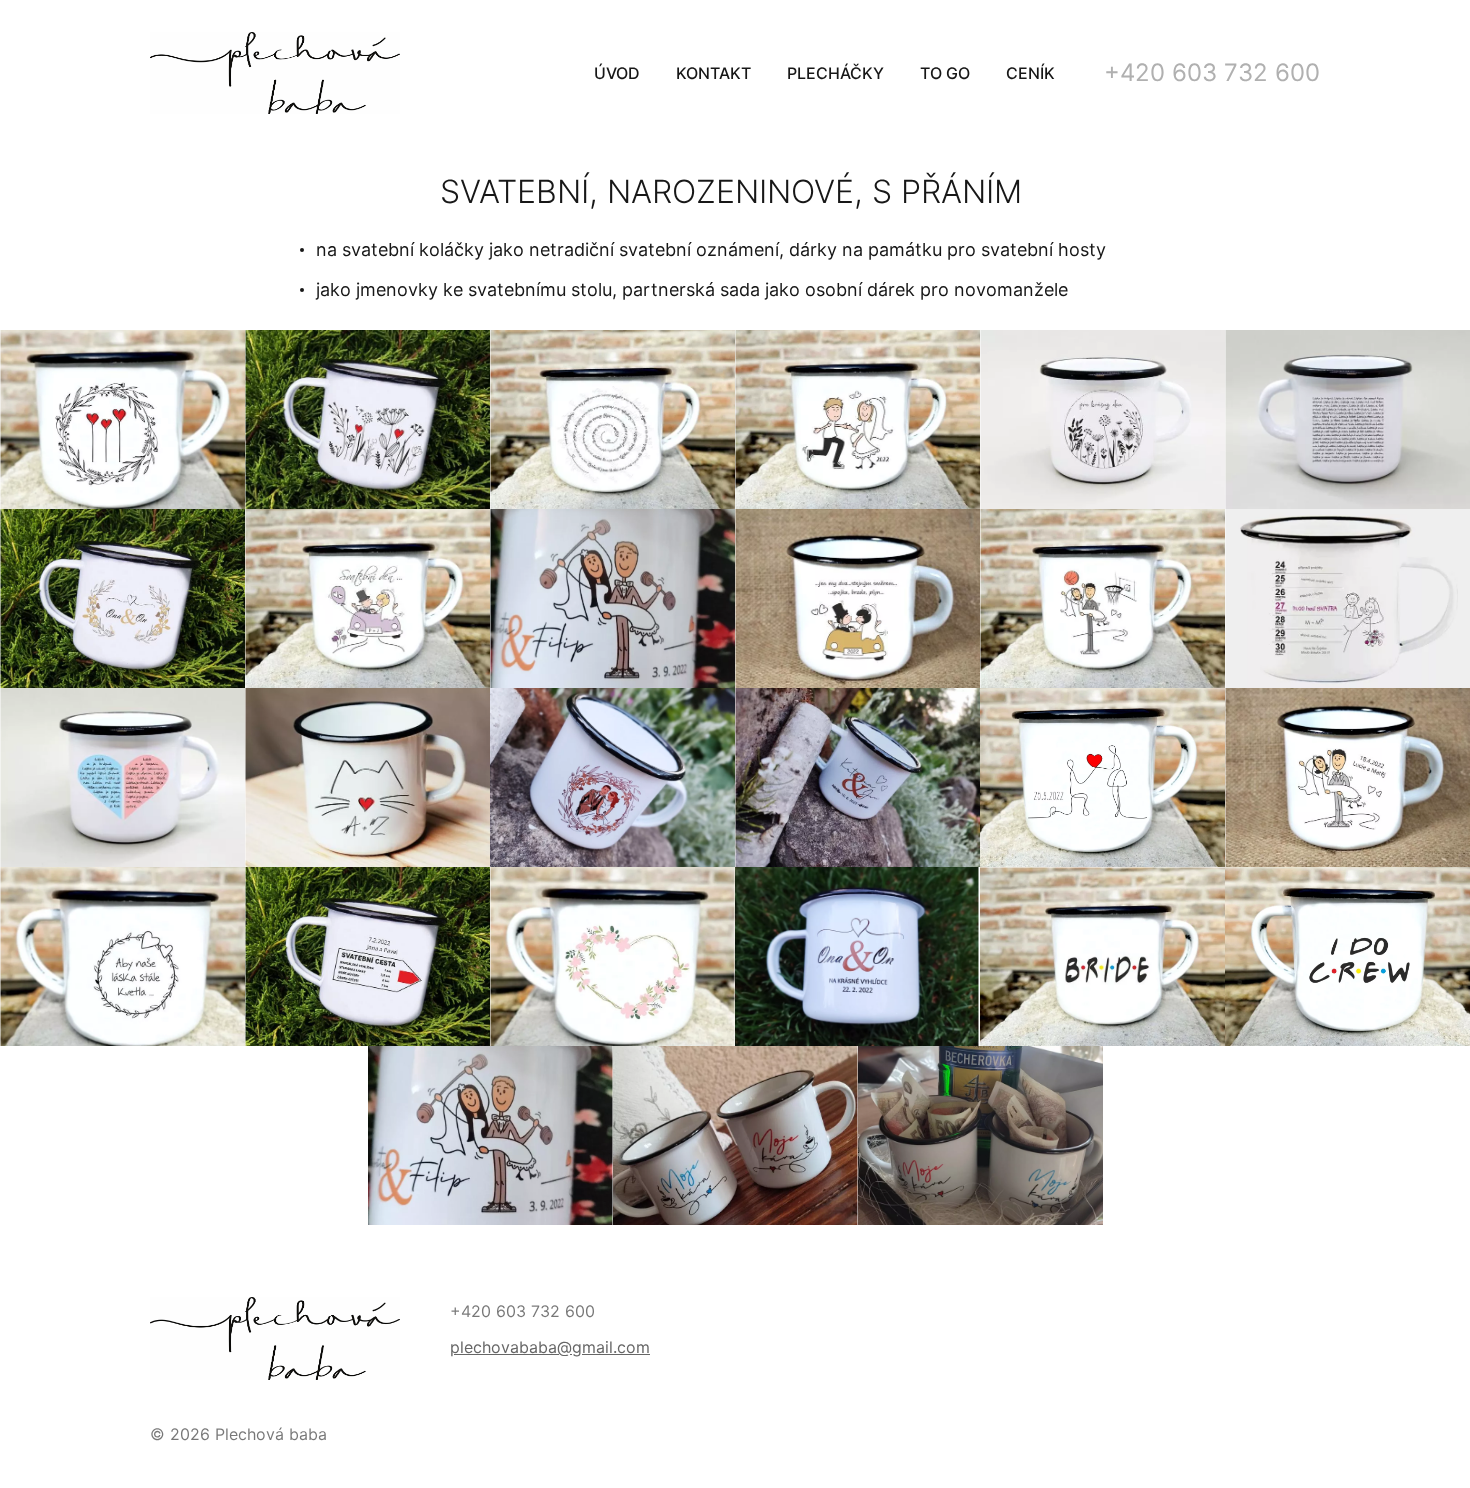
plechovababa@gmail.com (550, 1347)
